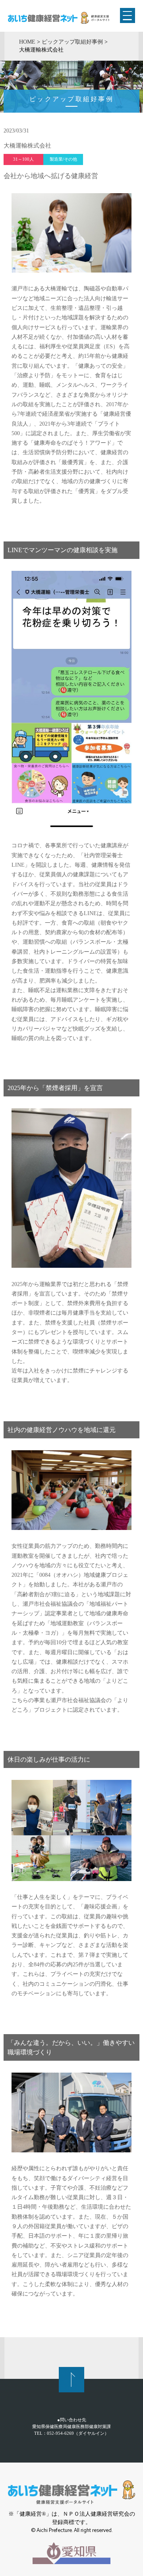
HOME (27, 42)
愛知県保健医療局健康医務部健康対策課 (71, 2426)
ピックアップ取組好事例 (72, 42)
